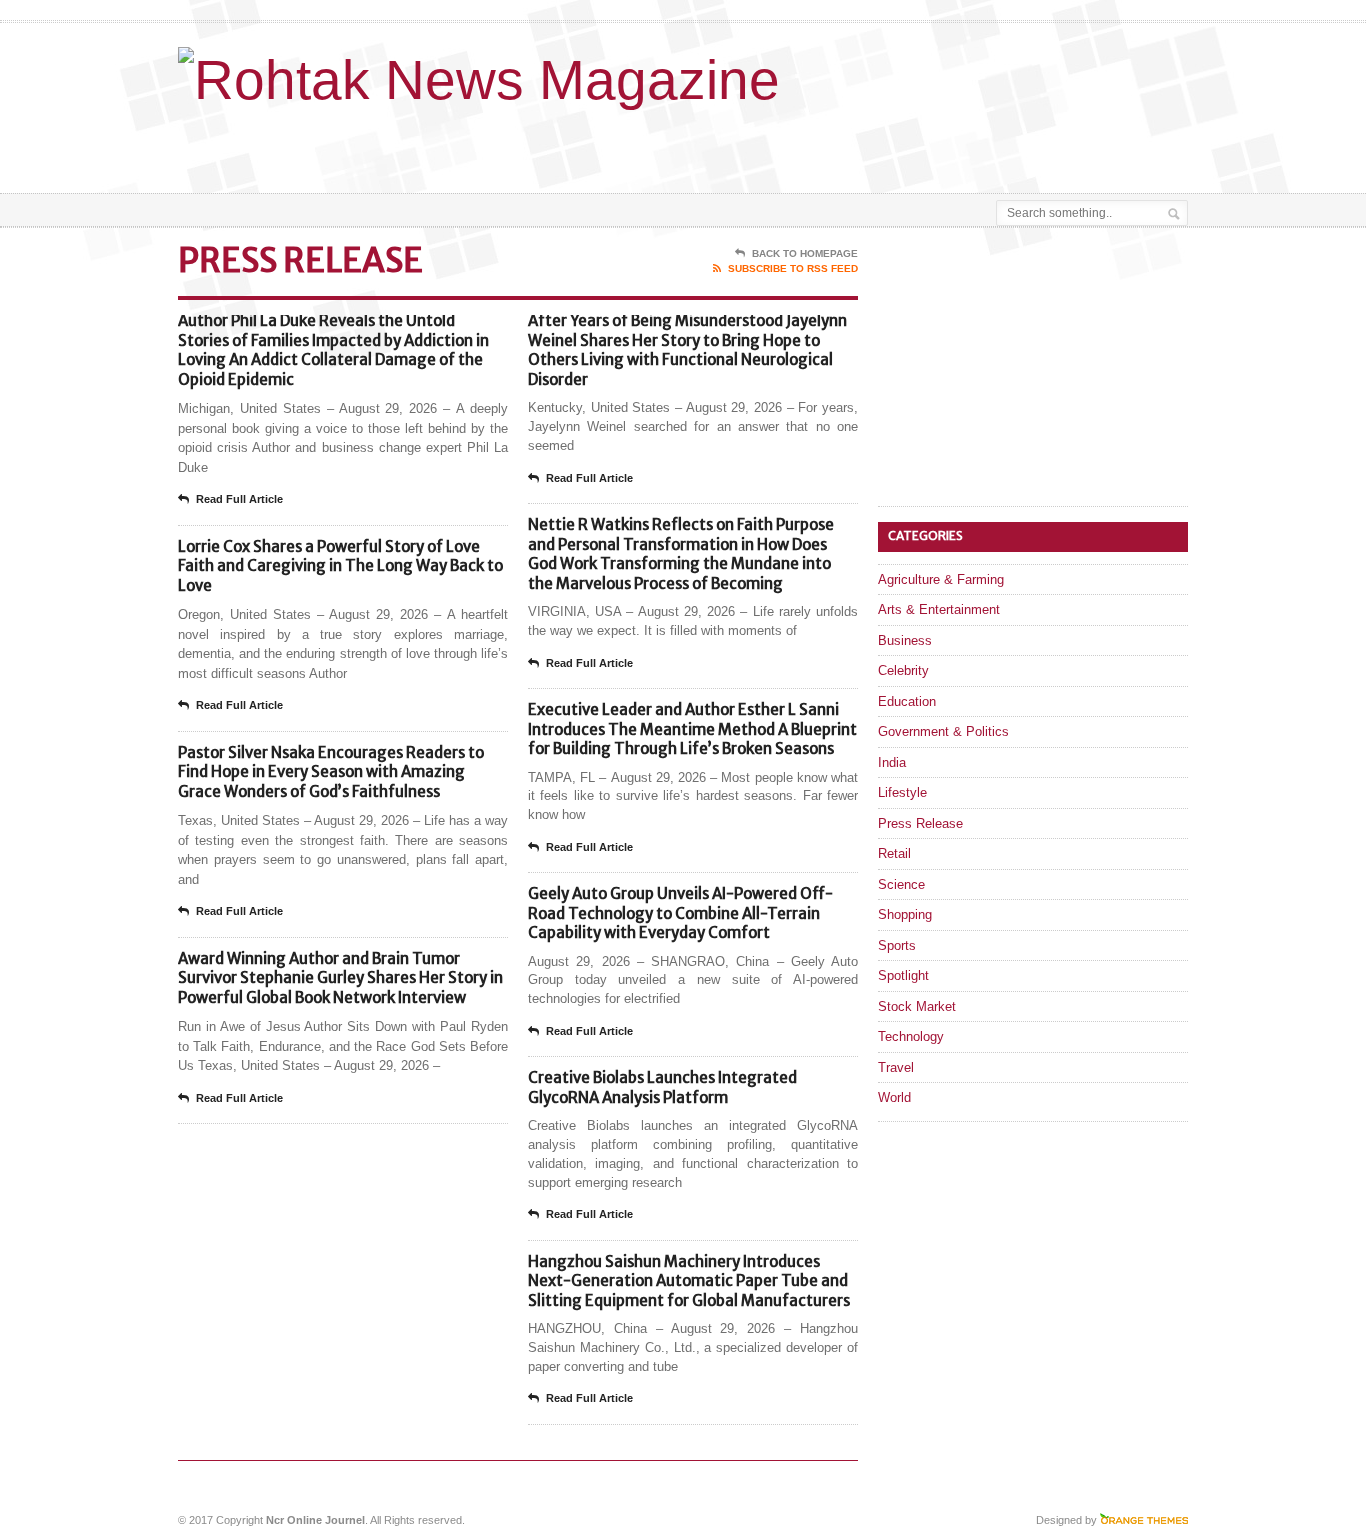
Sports (897, 945)
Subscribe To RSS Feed (793, 268)
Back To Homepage (805, 253)
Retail (894, 853)
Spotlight (903, 975)
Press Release (920, 823)
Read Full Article (239, 499)
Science (901, 884)
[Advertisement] (954, 143)
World (894, 1097)
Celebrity (903, 670)
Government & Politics (943, 731)
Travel (896, 1067)
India (892, 762)
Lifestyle (902, 792)
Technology (911, 1036)
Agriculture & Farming (941, 579)
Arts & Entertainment (939, 609)
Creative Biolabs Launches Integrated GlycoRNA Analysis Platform (662, 1087)
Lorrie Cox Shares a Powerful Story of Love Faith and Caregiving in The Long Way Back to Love (340, 566)
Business (905, 640)
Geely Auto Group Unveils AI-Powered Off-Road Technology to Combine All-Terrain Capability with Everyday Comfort (680, 913)
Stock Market (917, 1006)
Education (907, 701)
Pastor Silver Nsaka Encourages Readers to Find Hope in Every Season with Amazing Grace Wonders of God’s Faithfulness (331, 772)
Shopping (905, 914)
